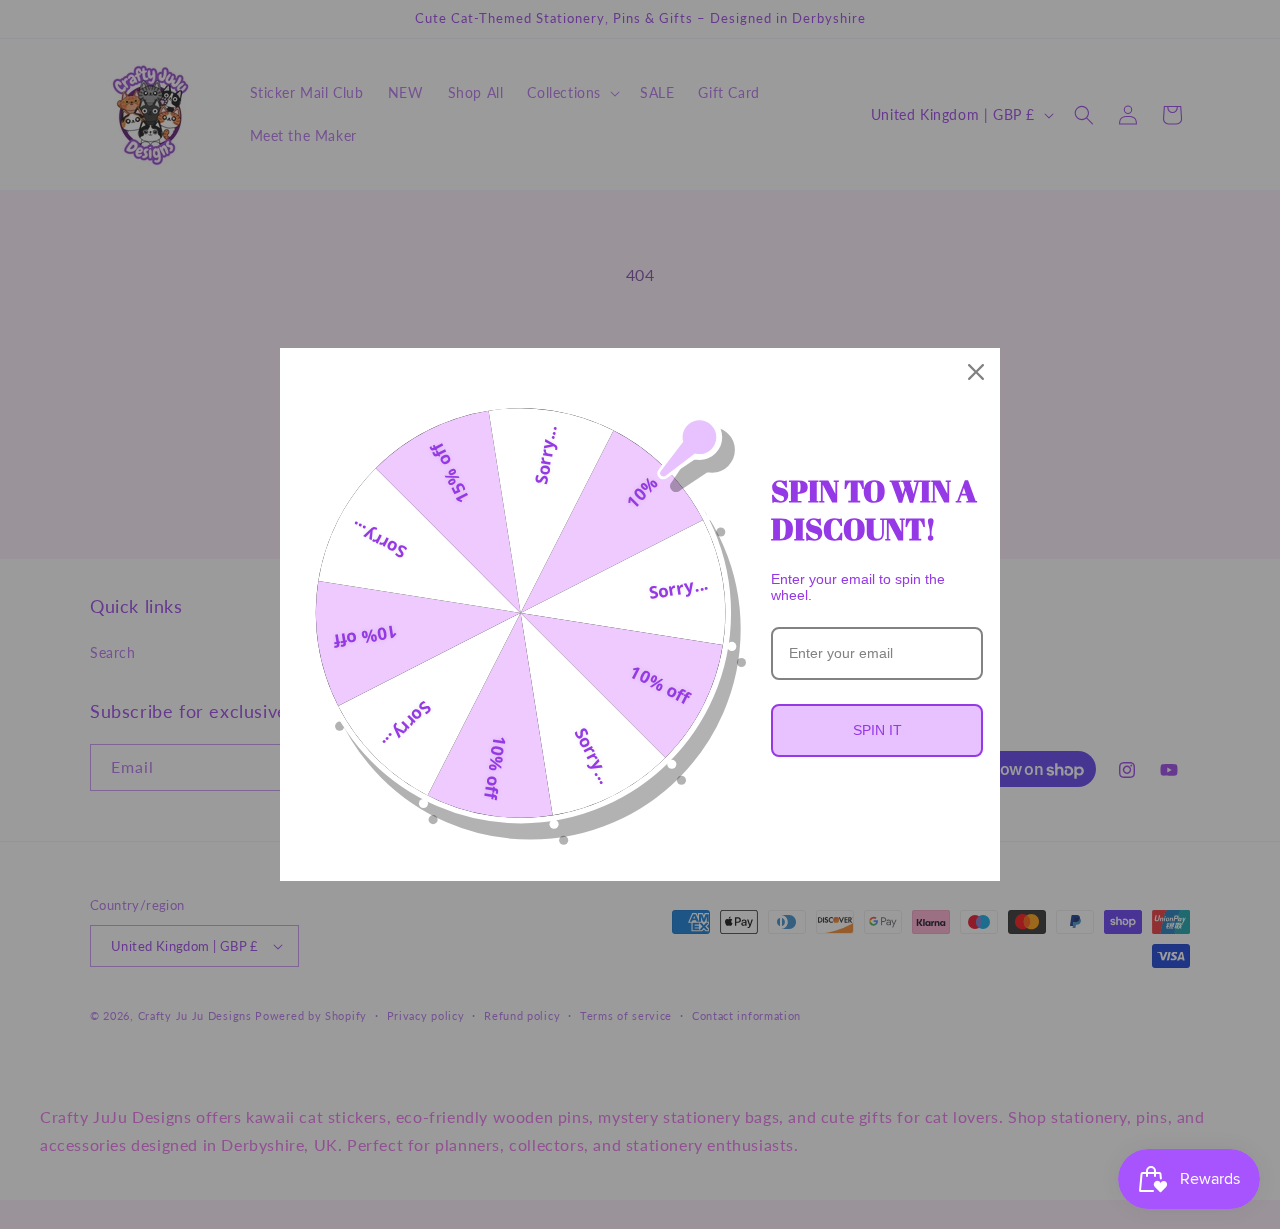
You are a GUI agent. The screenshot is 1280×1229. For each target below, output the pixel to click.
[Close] (976, 372)
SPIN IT (877, 730)
